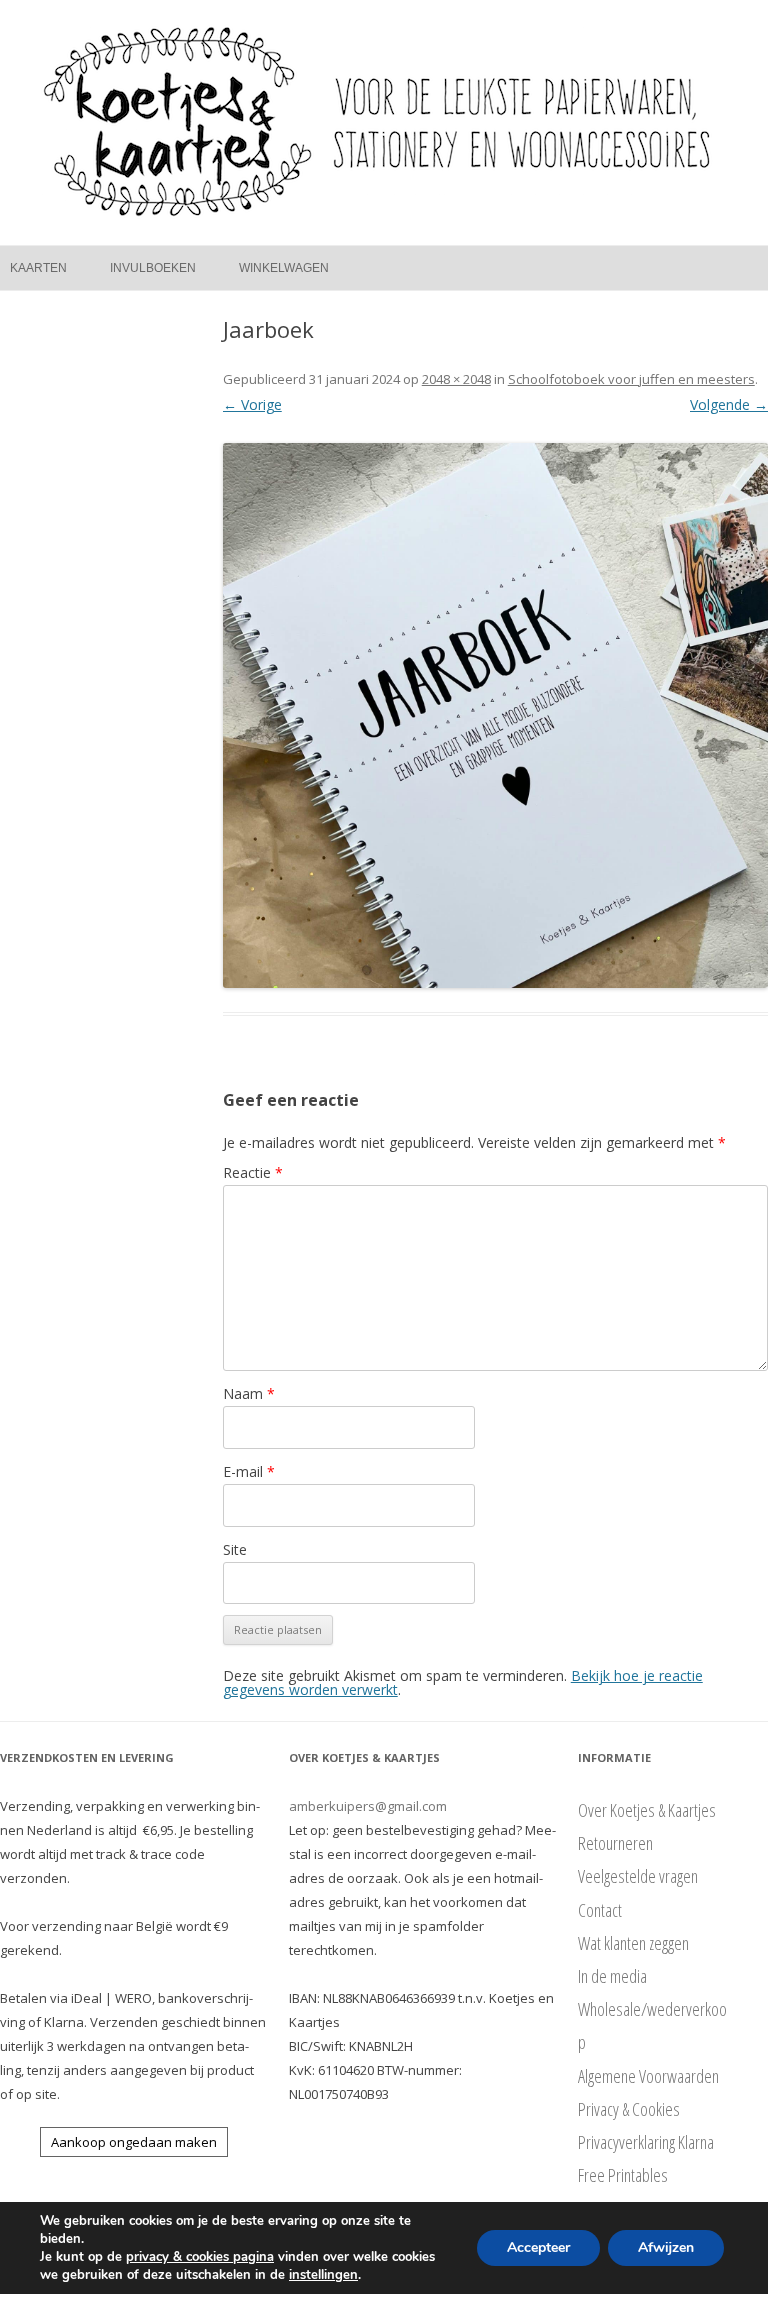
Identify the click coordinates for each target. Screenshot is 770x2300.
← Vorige (252, 404)
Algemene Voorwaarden (648, 2076)
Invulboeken (153, 268)
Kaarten (38, 268)
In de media (612, 1976)
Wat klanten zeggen (633, 1943)
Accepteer (538, 2247)
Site (235, 1549)
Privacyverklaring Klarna (646, 2142)
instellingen (323, 2275)
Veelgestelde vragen (638, 1876)
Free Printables (623, 2175)
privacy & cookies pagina (200, 2257)
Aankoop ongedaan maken (134, 2142)
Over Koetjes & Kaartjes (647, 1810)
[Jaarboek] (495, 715)
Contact (600, 1910)
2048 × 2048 (456, 379)
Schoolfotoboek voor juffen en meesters (631, 379)
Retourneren (615, 1843)
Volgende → (729, 404)
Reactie (253, 1172)
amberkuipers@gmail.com (368, 1806)
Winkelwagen (284, 268)
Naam (249, 1393)
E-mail (249, 1471)
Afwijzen (666, 2247)
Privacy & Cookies (629, 2109)
